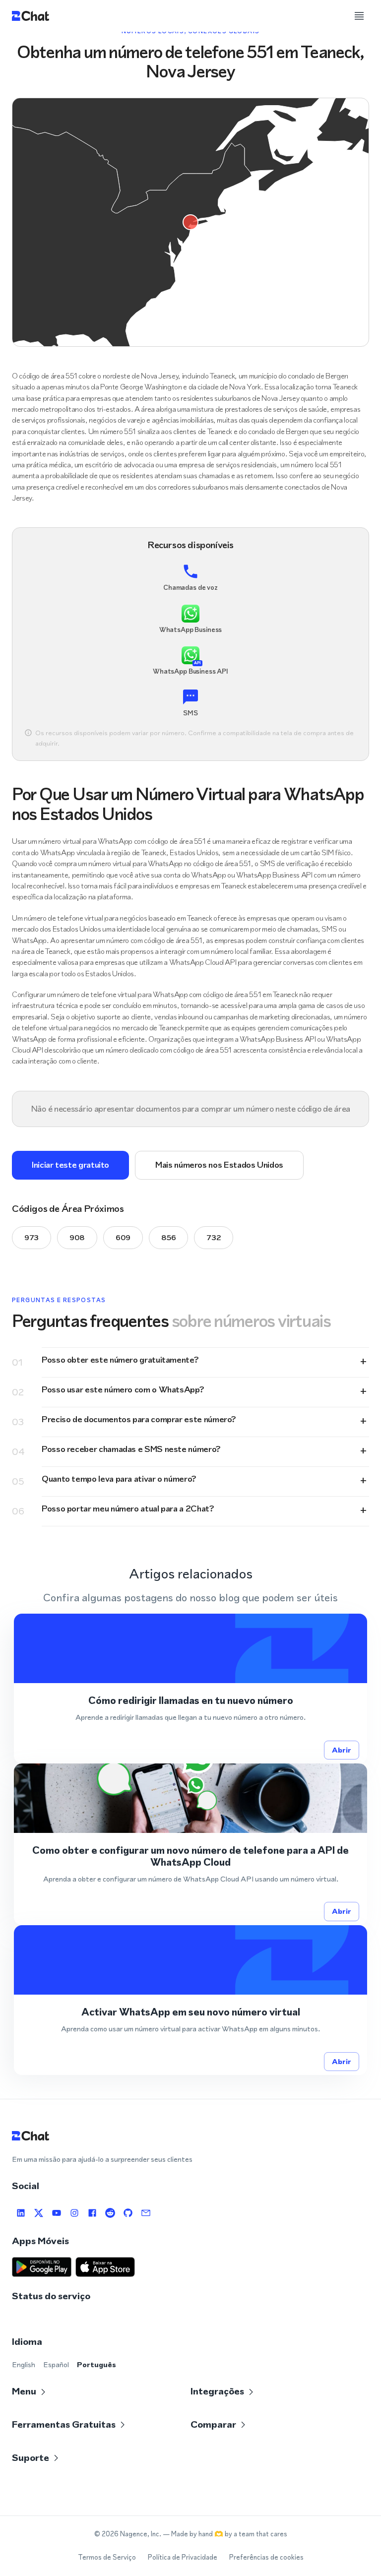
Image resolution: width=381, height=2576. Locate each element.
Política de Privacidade (183, 2557)
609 (123, 1237)
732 (214, 1237)
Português (96, 2364)
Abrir (342, 1750)
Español (56, 2364)
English (24, 2364)
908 (77, 1237)
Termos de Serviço (107, 2557)
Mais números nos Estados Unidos (219, 1165)
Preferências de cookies (266, 2557)
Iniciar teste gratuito (70, 1165)
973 (32, 1237)
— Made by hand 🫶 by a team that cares (225, 2534)
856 (168, 1237)
